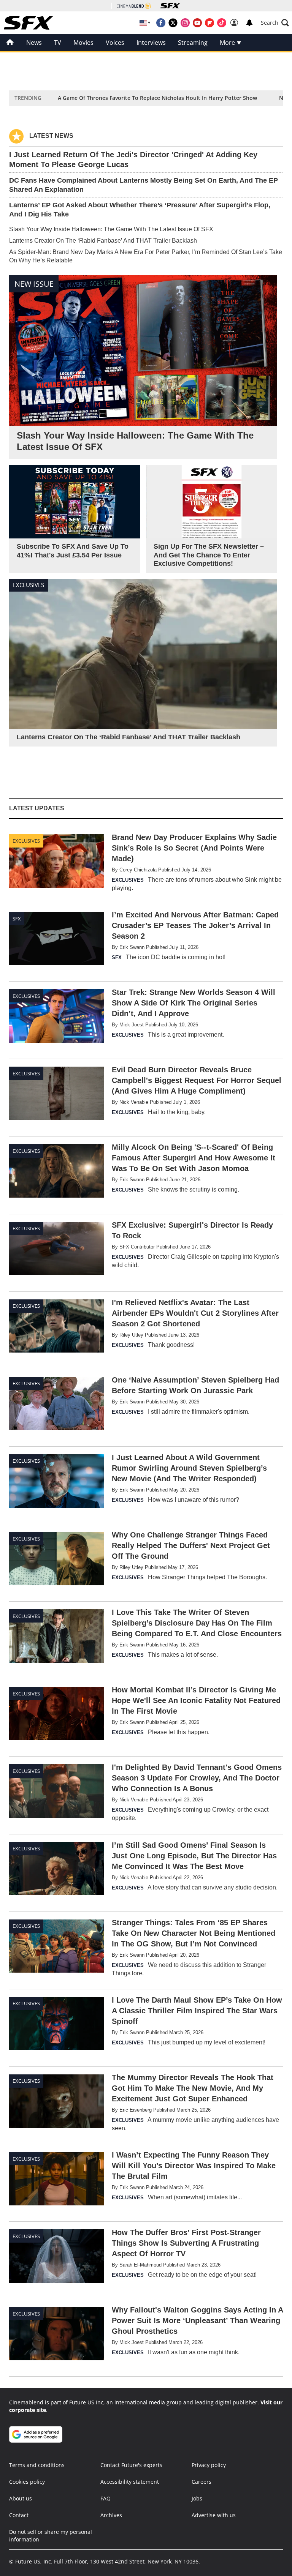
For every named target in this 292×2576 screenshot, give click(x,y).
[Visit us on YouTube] (197, 23)
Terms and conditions (37, 2465)
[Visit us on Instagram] (185, 23)
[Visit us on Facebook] (161, 23)
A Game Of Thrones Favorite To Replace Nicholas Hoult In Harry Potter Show (157, 98)
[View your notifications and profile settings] (249, 23)
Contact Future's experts (131, 2465)
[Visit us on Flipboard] (209, 23)
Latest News (51, 136)
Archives (111, 2515)
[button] (275, 23)
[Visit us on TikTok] (222, 23)
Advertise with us (214, 2515)
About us (21, 2498)
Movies (83, 43)
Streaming (193, 43)
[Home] (10, 43)
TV (58, 43)
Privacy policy (209, 2465)
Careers (202, 2482)
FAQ (106, 2498)
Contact (19, 2515)
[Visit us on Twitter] (173, 23)
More (228, 43)
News (34, 43)
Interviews (151, 43)
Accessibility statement (130, 2482)
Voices (115, 43)
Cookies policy (27, 2482)
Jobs (197, 2498)
